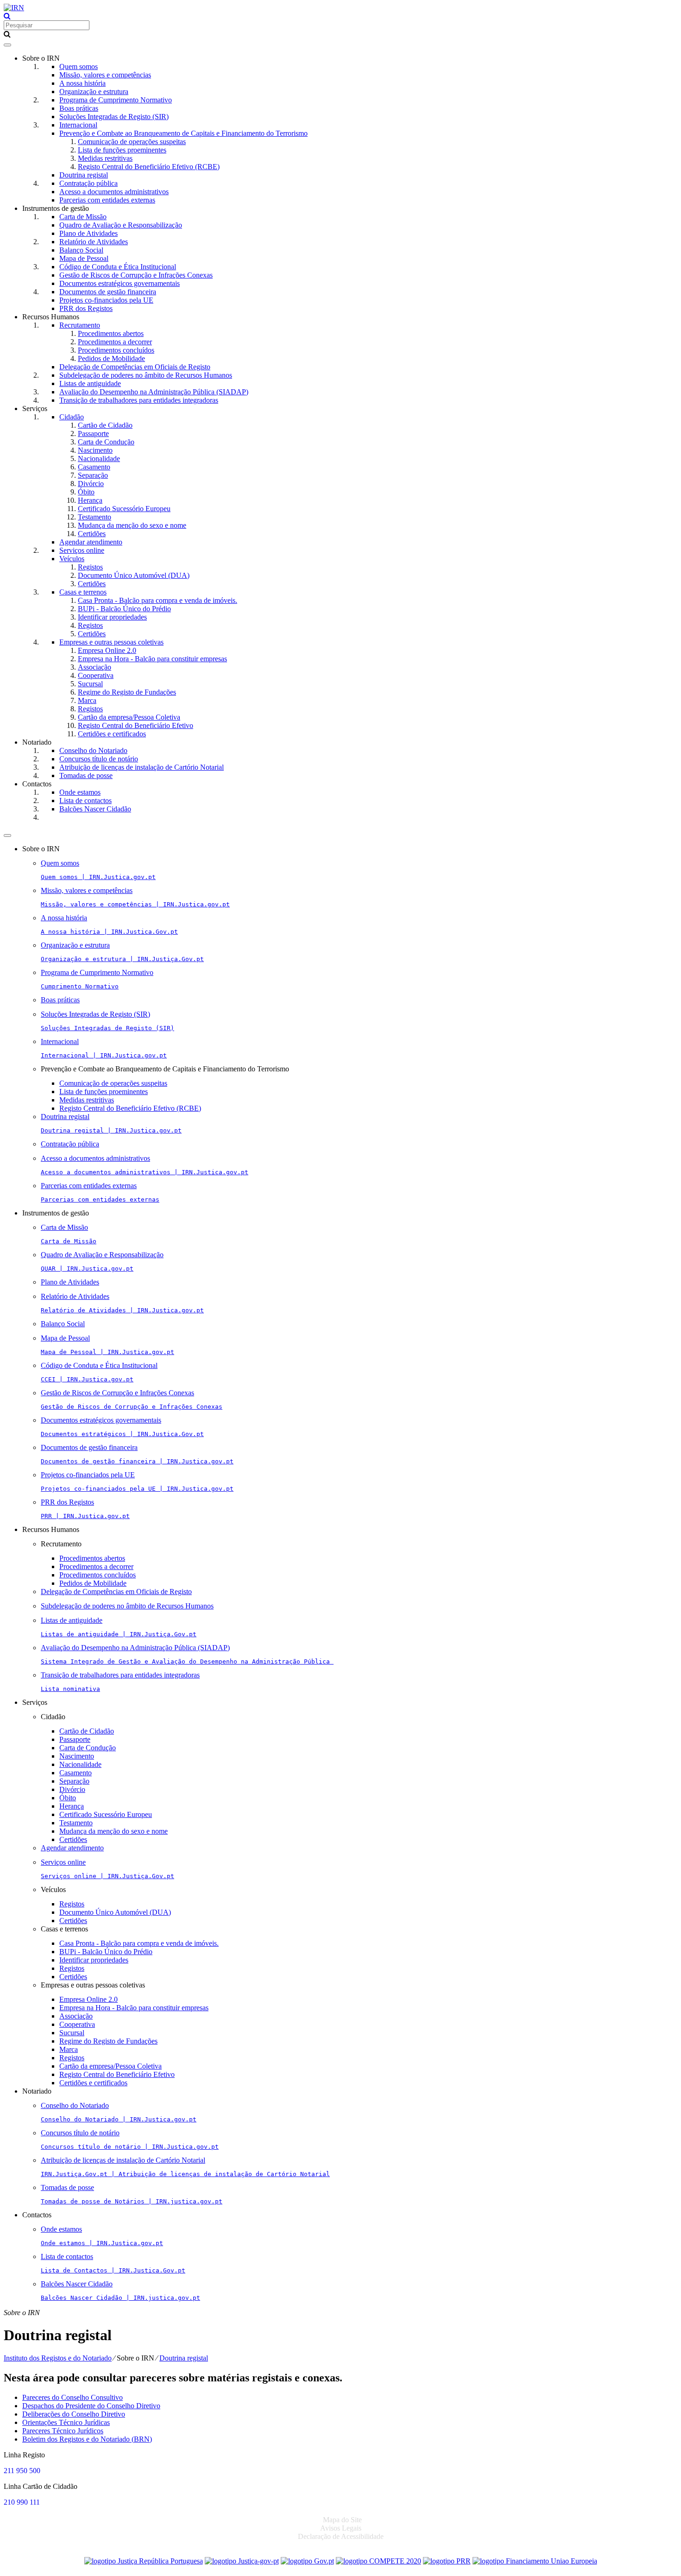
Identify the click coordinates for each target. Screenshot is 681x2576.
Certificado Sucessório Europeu (124, 509)
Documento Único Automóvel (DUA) (134, 575)
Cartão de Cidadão (105, 425)
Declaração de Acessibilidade (341, 2536)
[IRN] (14, 8)
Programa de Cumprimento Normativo (116, 100)
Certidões (92, 534)
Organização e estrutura (94, 92)
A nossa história (82, 83)
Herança (90, 500)
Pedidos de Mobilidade (111, 358)
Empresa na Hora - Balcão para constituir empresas (152, 659)
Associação (95, 667)
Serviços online (82, 550)
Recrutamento (80, 325)
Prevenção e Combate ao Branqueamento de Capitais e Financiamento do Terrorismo (183, 133)
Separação (93, 475)
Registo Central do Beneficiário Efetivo (136, 725)
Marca (87, 700)
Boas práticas (79, 108)
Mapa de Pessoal (84, 258)
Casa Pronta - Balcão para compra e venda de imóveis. (158, 600)
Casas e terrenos (83, 592)
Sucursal (90, 684)
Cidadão (72, 417)
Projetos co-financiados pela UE (106, 300)
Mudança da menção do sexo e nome (132, 525)
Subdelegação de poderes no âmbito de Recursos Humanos (146, 375)
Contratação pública (88, 183)
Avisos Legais (341, 2528)
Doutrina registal (84, 175)
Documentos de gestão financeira (108, 292)
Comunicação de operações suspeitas (132, 142)
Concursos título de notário (99, 759)
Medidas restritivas (105, 158)
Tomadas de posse (86, 775)
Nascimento (95, 450)
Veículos (72, 559)
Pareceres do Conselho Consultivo (73, 2397)
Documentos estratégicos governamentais (120, 283)
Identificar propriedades (112, 617)
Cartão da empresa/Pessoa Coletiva (129, 717)
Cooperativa (96, 675)
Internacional (78, 125)
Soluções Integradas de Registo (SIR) (114, 117)
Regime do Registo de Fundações (127, 692)
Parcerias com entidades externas (107, 200)
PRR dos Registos (86, 308)
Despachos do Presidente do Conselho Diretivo (91, 2406)
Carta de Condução (106, 442)
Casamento (94, 467)
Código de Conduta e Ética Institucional (118, 267)
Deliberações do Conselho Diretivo (74, 2414)
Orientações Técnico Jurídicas (66, 2422)
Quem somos (79, 66)
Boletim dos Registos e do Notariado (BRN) (87, 2439)
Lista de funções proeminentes (122, 150)
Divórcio (91, 484)
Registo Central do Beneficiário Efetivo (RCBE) (149, 167)
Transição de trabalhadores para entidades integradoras (139, 400)
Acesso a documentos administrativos (114, 192)
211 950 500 (22, 2471)
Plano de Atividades (88, 233)
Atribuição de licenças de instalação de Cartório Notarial (142, 767)
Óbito (86, 492)
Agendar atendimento (91, 542)
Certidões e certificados (112, 734)
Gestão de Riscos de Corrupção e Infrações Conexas (136, 275)
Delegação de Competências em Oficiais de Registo (135, 367)
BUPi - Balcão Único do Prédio (124, 609)
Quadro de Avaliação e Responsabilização (121, 225)
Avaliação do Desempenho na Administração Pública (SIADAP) (154, 392)
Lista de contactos (85, 801)
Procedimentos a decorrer (115, 342)
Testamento (95, 517)
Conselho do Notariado (93, 750)
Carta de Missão (83, 217)
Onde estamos (80, 792)
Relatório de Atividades (94, 242)
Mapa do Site (342, 2520)
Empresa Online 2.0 (107, 650)
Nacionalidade (99, 459)
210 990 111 (22, 2502)
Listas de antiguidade (90, 383)
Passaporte (93, 434)
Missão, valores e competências (105, 75)
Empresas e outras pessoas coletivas (111, 642)
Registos (90, 567)
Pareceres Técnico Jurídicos (63, 2431)
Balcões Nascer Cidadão (95, 809)
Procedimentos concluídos (116, 350)
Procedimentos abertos (111, 333)
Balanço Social (81, 250)
